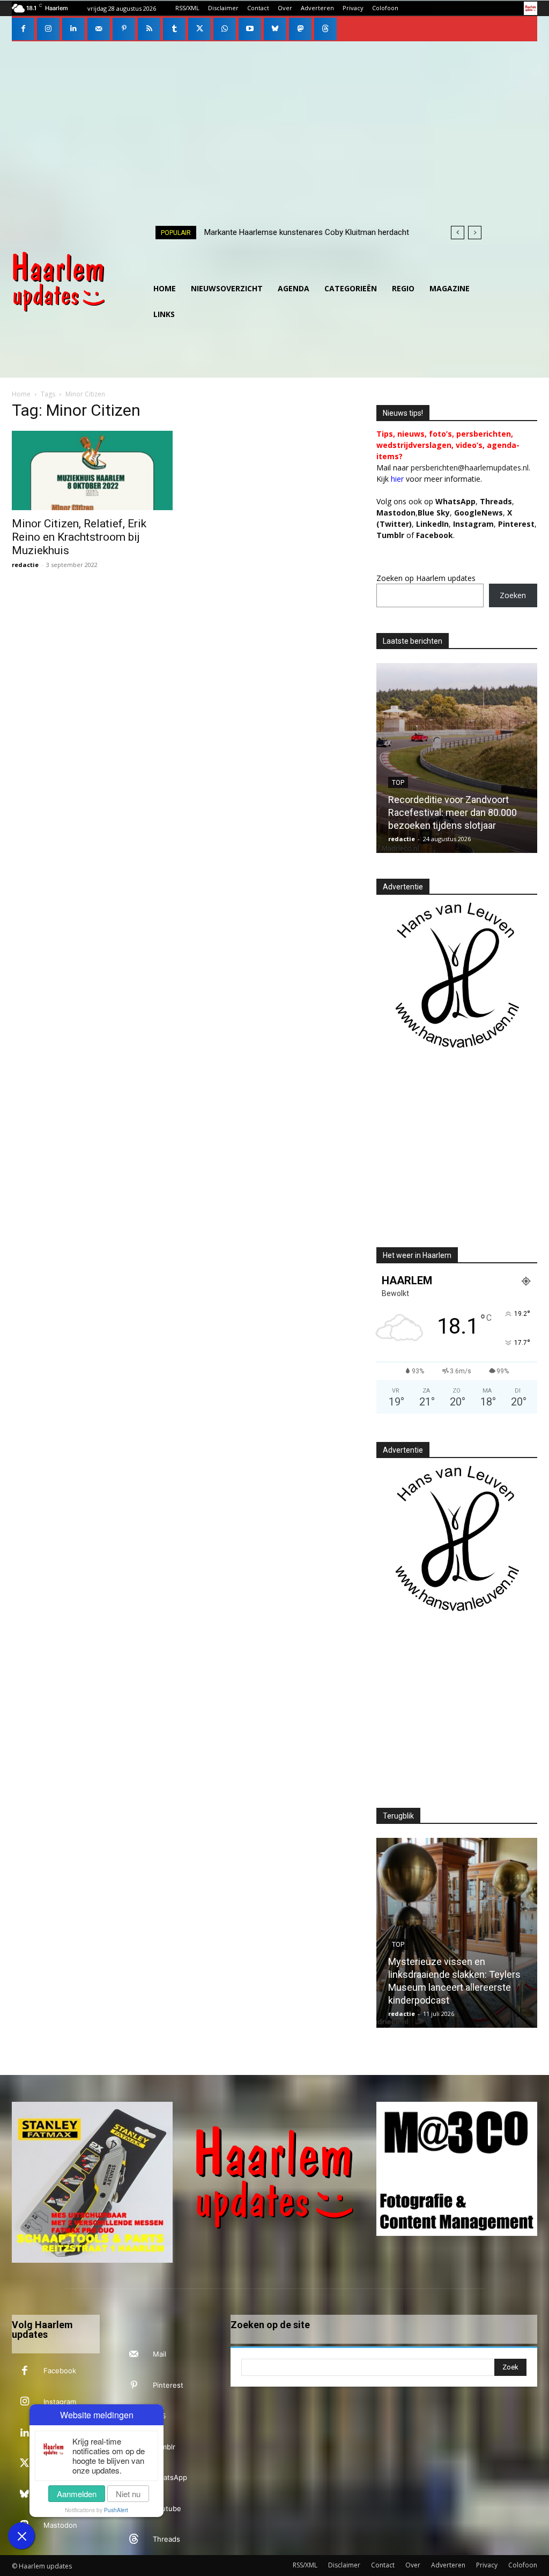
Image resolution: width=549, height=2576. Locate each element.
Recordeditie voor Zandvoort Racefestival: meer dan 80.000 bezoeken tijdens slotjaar (442, 812)
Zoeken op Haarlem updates (426, 578)
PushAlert (116, 2510)
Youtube (167, 2508)
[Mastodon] (300, 29)
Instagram (60, 2402)
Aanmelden (77, 2494)
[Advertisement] (274, 122)
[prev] (458, 233)
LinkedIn (432, 524)
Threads (496, 501)
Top (387, 783)
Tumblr (164, 2447)
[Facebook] (23, 29)
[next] (475, 233)
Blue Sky (434, 513)
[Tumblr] (174, 29)
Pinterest (516, 524)
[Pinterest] (124, 29)
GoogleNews (478, 513)
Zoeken (513, 595)
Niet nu (128, 2494)
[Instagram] (48, 29)
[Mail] (99, 29)
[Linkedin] (73, 29)
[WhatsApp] (225, 29)
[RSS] (149, 29)
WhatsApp (455, 501)
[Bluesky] (275, 29)
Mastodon (60, 2525)
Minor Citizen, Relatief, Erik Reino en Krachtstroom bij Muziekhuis (79, 537)
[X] (199, 29)
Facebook (60, 2371)
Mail (159, 2354)
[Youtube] (250, 29)
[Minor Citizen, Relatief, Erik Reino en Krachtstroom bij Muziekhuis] (92, 470)
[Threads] (325, 29)
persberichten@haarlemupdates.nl (470, 468)
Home (21, 394)
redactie (25, 565)
